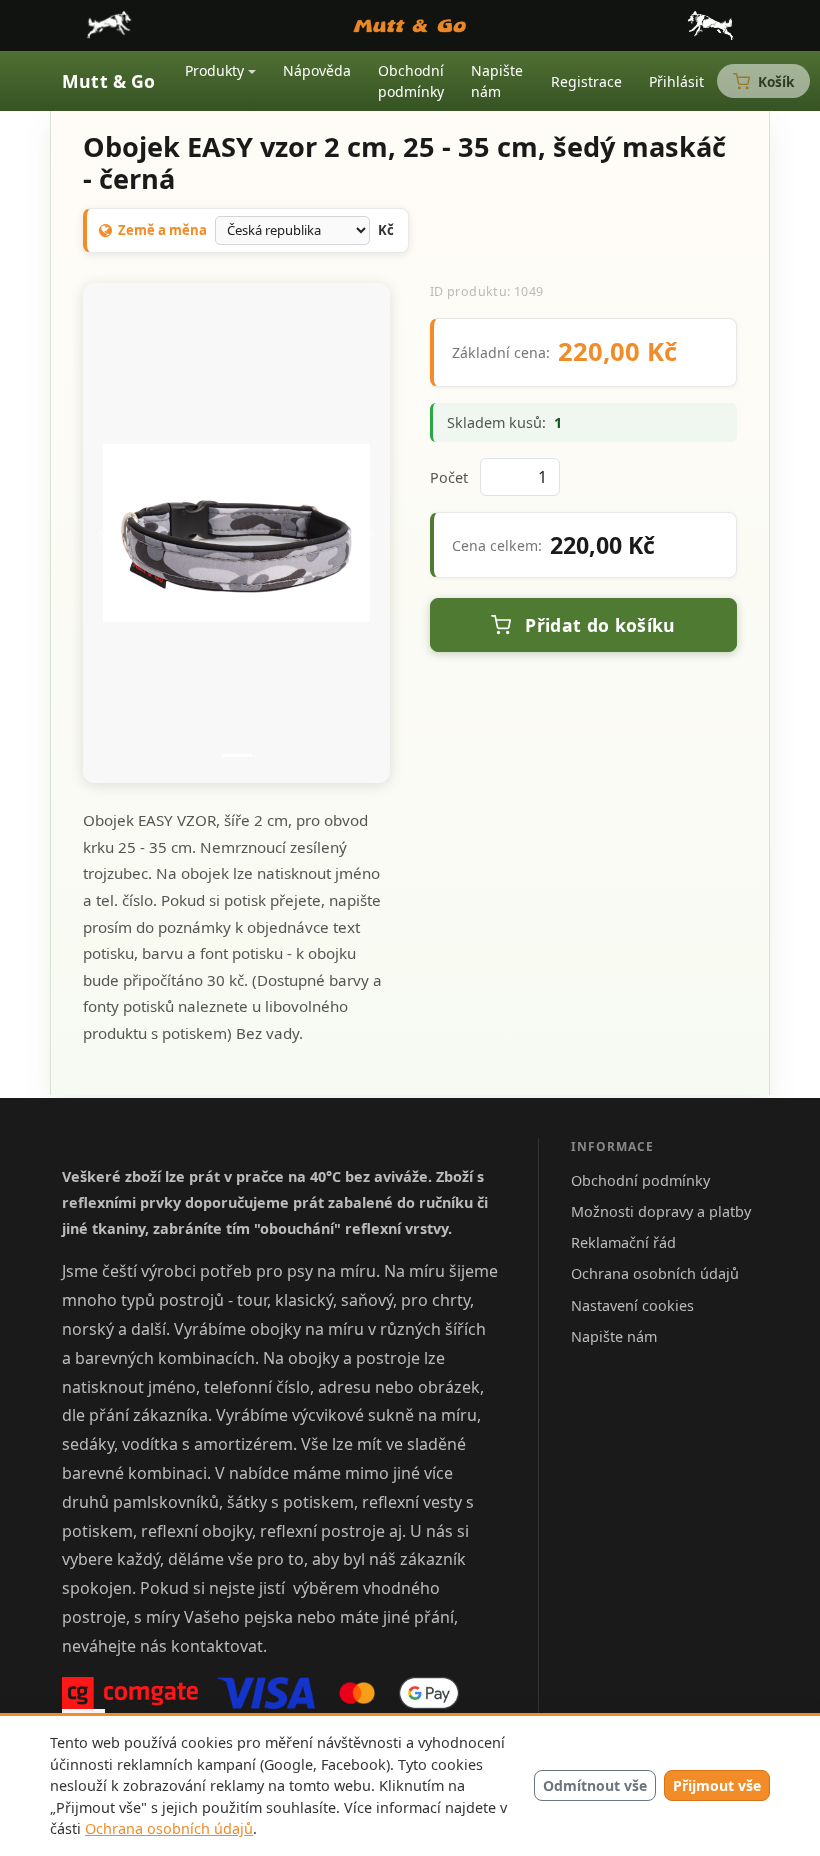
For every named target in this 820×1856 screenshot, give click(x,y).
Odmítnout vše (595, 1785)
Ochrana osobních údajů (169, 1828)
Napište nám (497, 81)
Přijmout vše (717, 1785)
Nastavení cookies (632, 1305)
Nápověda (317, 70)
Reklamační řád (623, 1242)
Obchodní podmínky (411, 81)
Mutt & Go (109, 81)
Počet (449, 477)
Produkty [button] (214, 70)
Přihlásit (676, 81)
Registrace (586, 81)
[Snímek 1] (237, 755)
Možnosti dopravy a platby (661, 1211)
